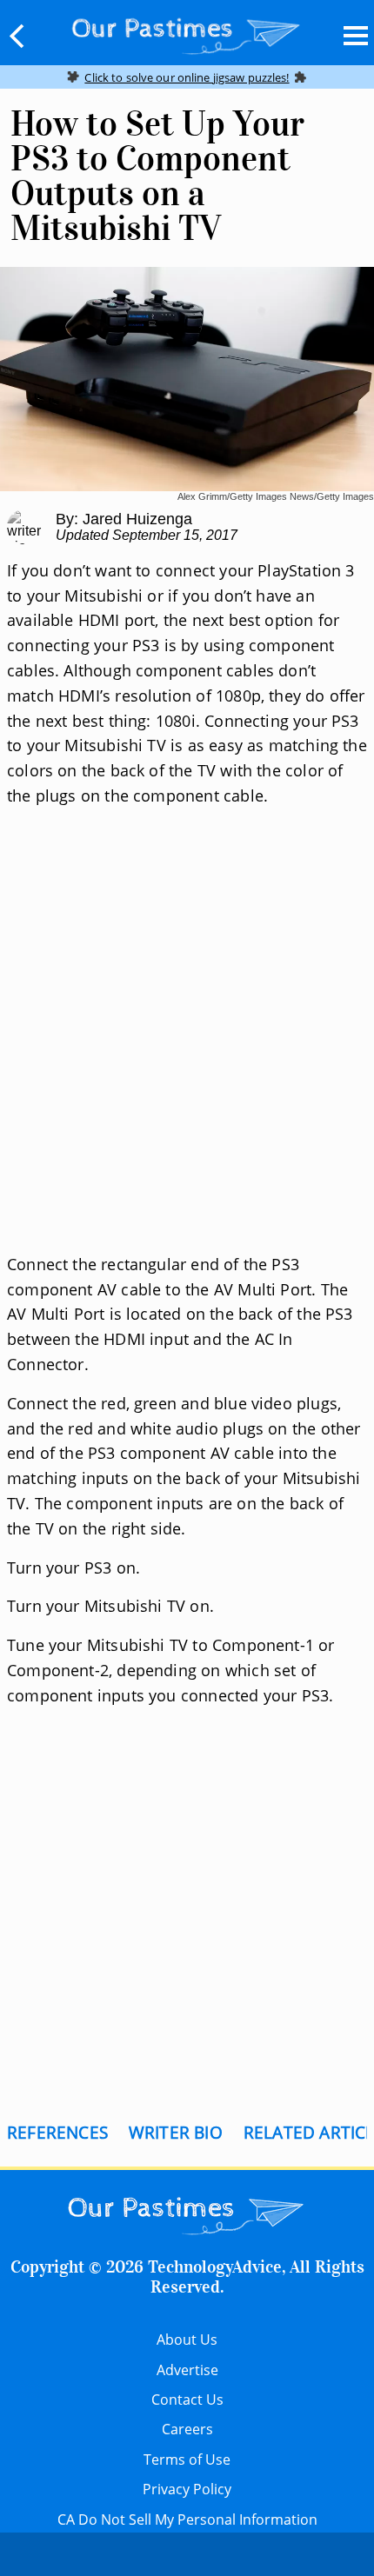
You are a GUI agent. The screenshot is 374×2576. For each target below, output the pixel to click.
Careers (187, 2429)
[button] (17, 36)
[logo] (187, 32)
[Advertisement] (187, 1051)
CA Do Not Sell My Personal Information (187, 2519)
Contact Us (187, 2400)
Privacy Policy (187, 2489)
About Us (187, 2340)
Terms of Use (187, 2460)
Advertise (187, 2370)
